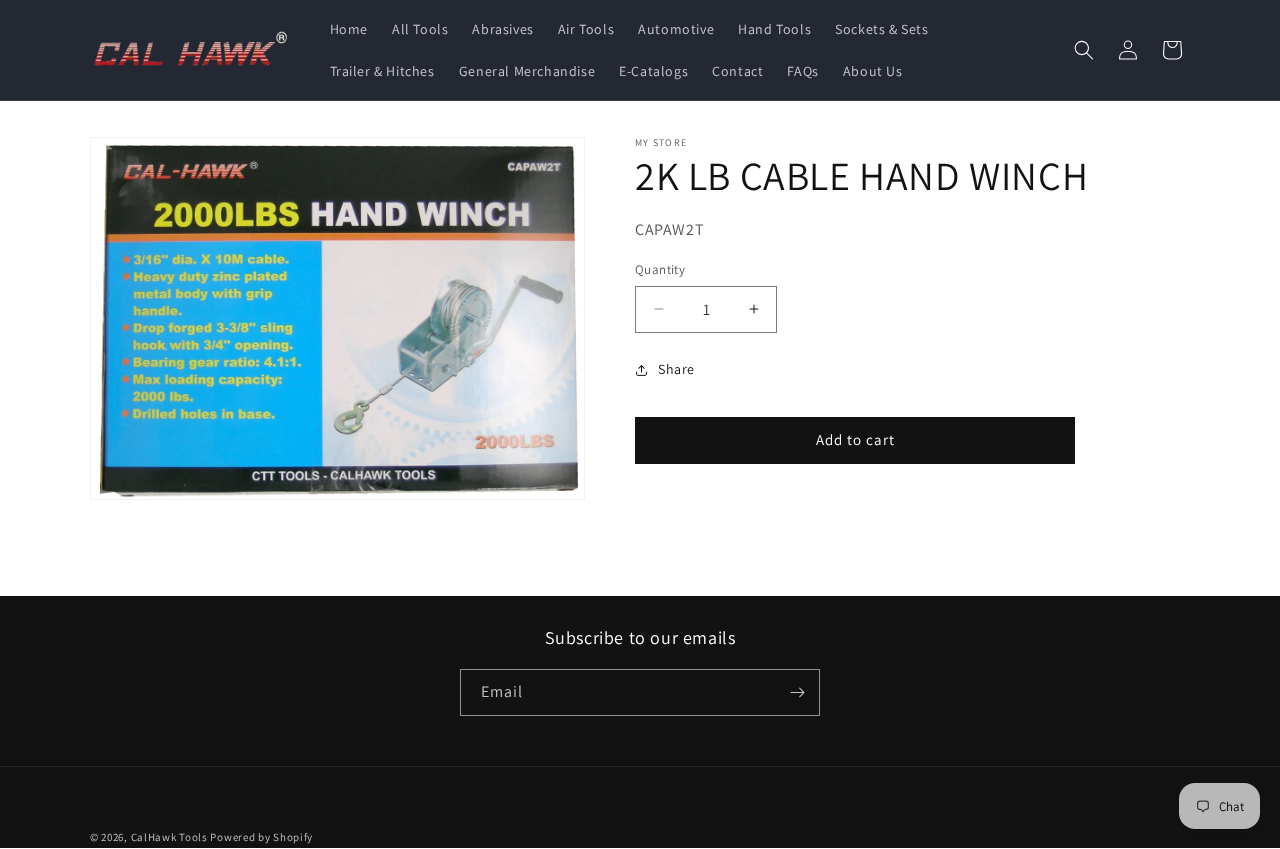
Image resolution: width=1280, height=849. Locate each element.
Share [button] (676, 369)
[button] (1084, 50)
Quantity (660, 269)
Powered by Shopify (261, 837)
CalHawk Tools (169, 837)
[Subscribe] (797, 692)
